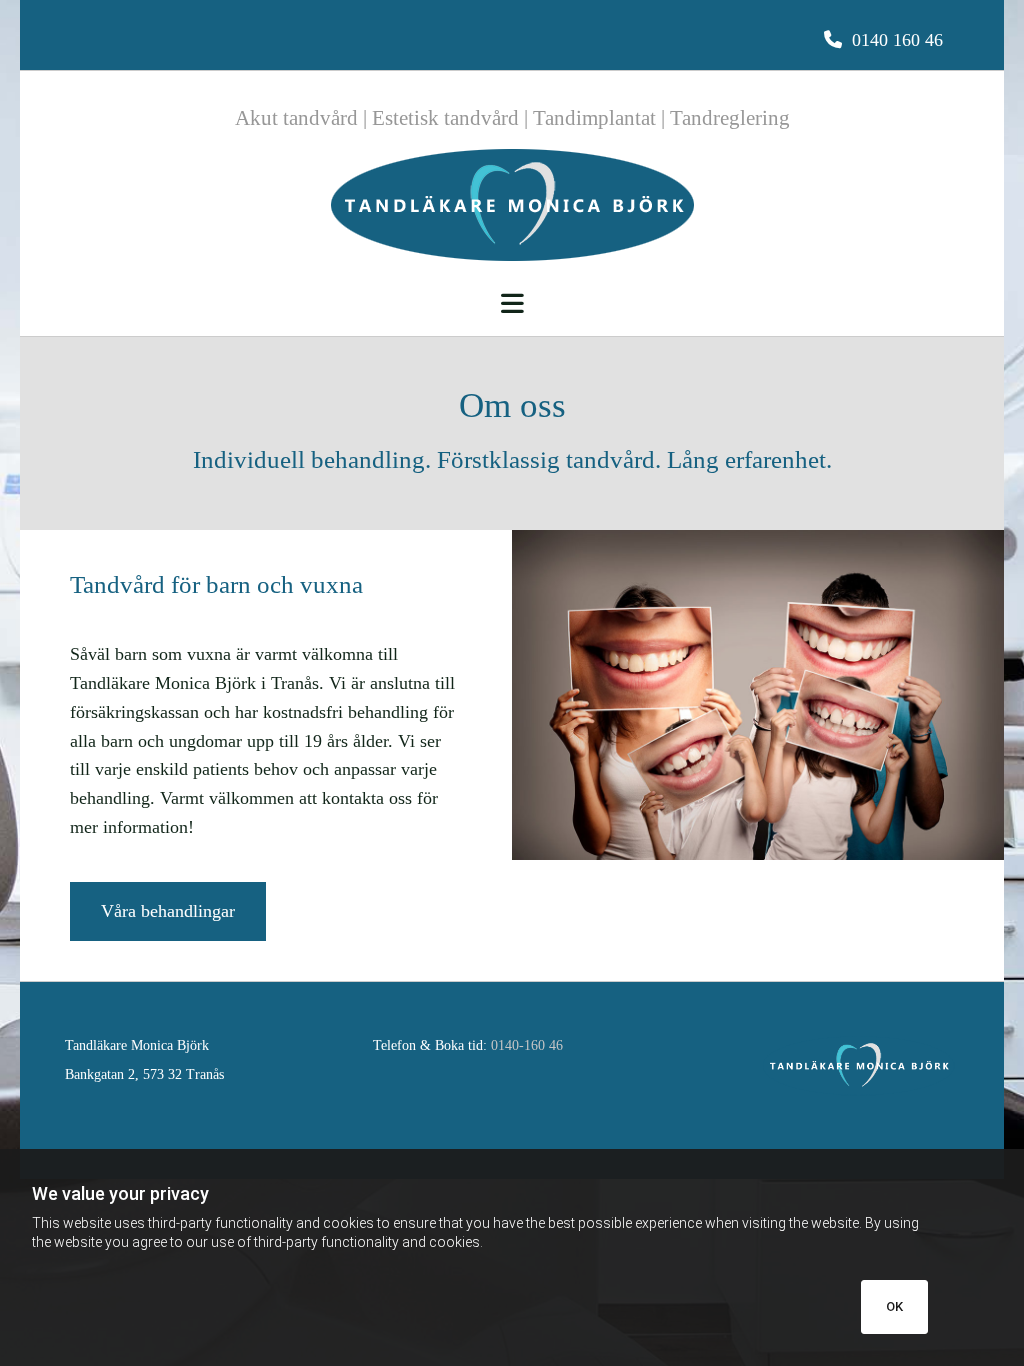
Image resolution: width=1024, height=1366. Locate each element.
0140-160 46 (527, 1045)
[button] (883, 40)
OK (894, 1306)
